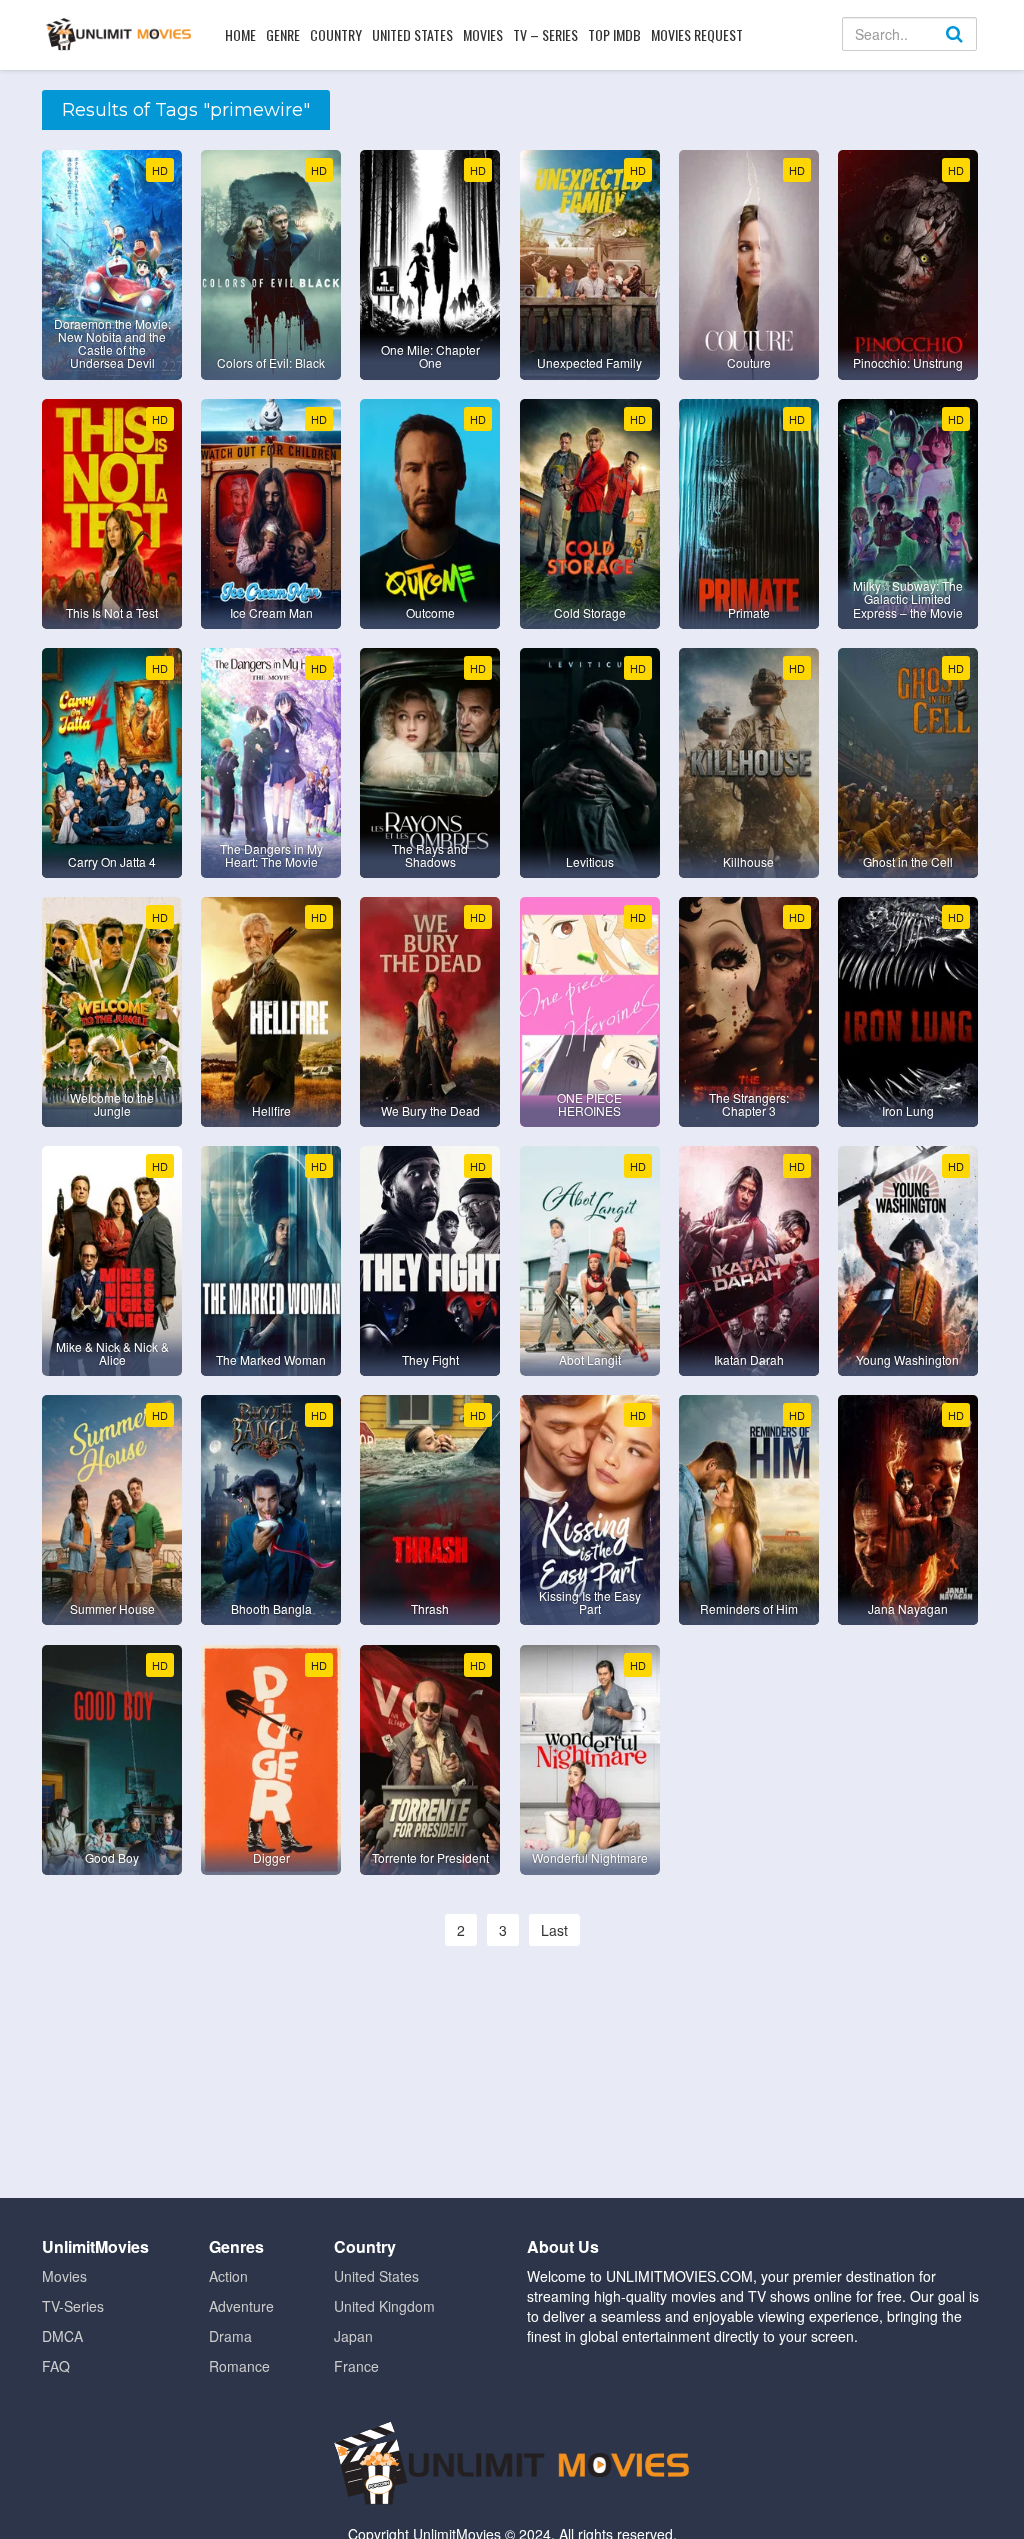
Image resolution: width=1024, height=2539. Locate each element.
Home (240, 34)
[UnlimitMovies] (118, 34)
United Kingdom (384, 2306)
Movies (483, 34)
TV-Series (73, 2306)
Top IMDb (614, 34)
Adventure (241, 2306)
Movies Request (697, 34)
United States (412, 34)
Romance (239, 2366)
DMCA (62, 2336)
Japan (353, 2336)
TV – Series (545, 34)
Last (554, 1930)
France (356, 2366)
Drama (230, 2336)
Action (228, 2276)
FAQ (56, 2366)
